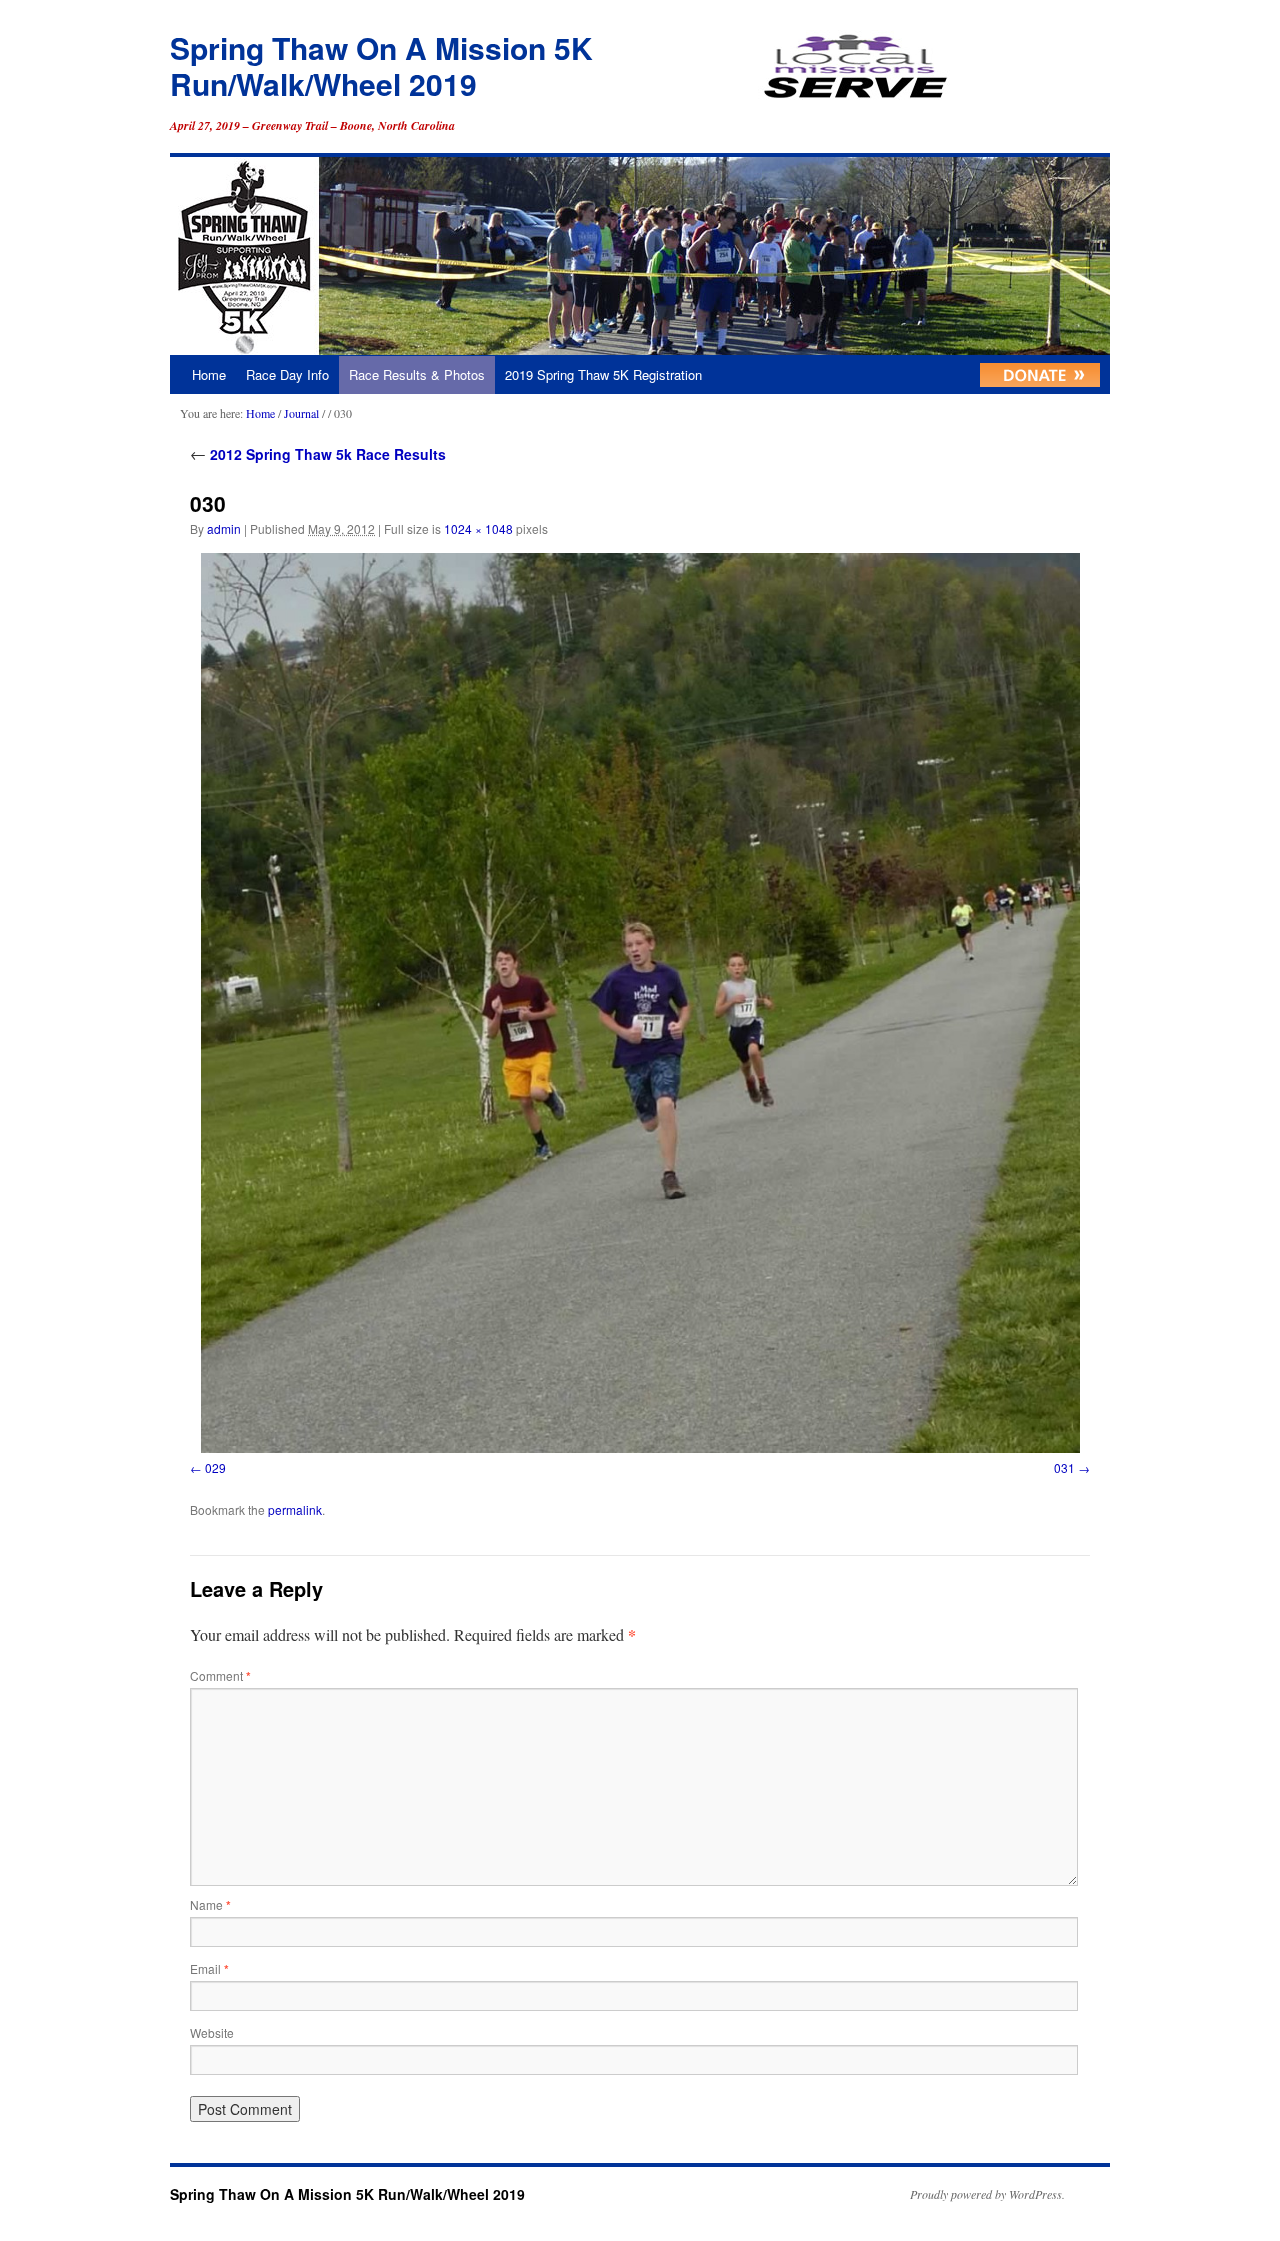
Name (210, 1904)
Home (209, 374)
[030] (640, 1003)
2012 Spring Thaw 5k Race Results (318, 454)
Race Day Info (287, 374)
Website (212, 2032)
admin (224, 528)
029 (215, 1467)
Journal (301, 413)
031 (1064, 1467)
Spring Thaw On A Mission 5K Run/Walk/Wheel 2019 (381, 65)
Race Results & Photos (417, 374)
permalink (295, 1509)
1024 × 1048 (478, 528)
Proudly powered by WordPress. (987, 2194)
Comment (220, 1675)
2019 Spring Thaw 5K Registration (603, 374)
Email (209, 1968)
